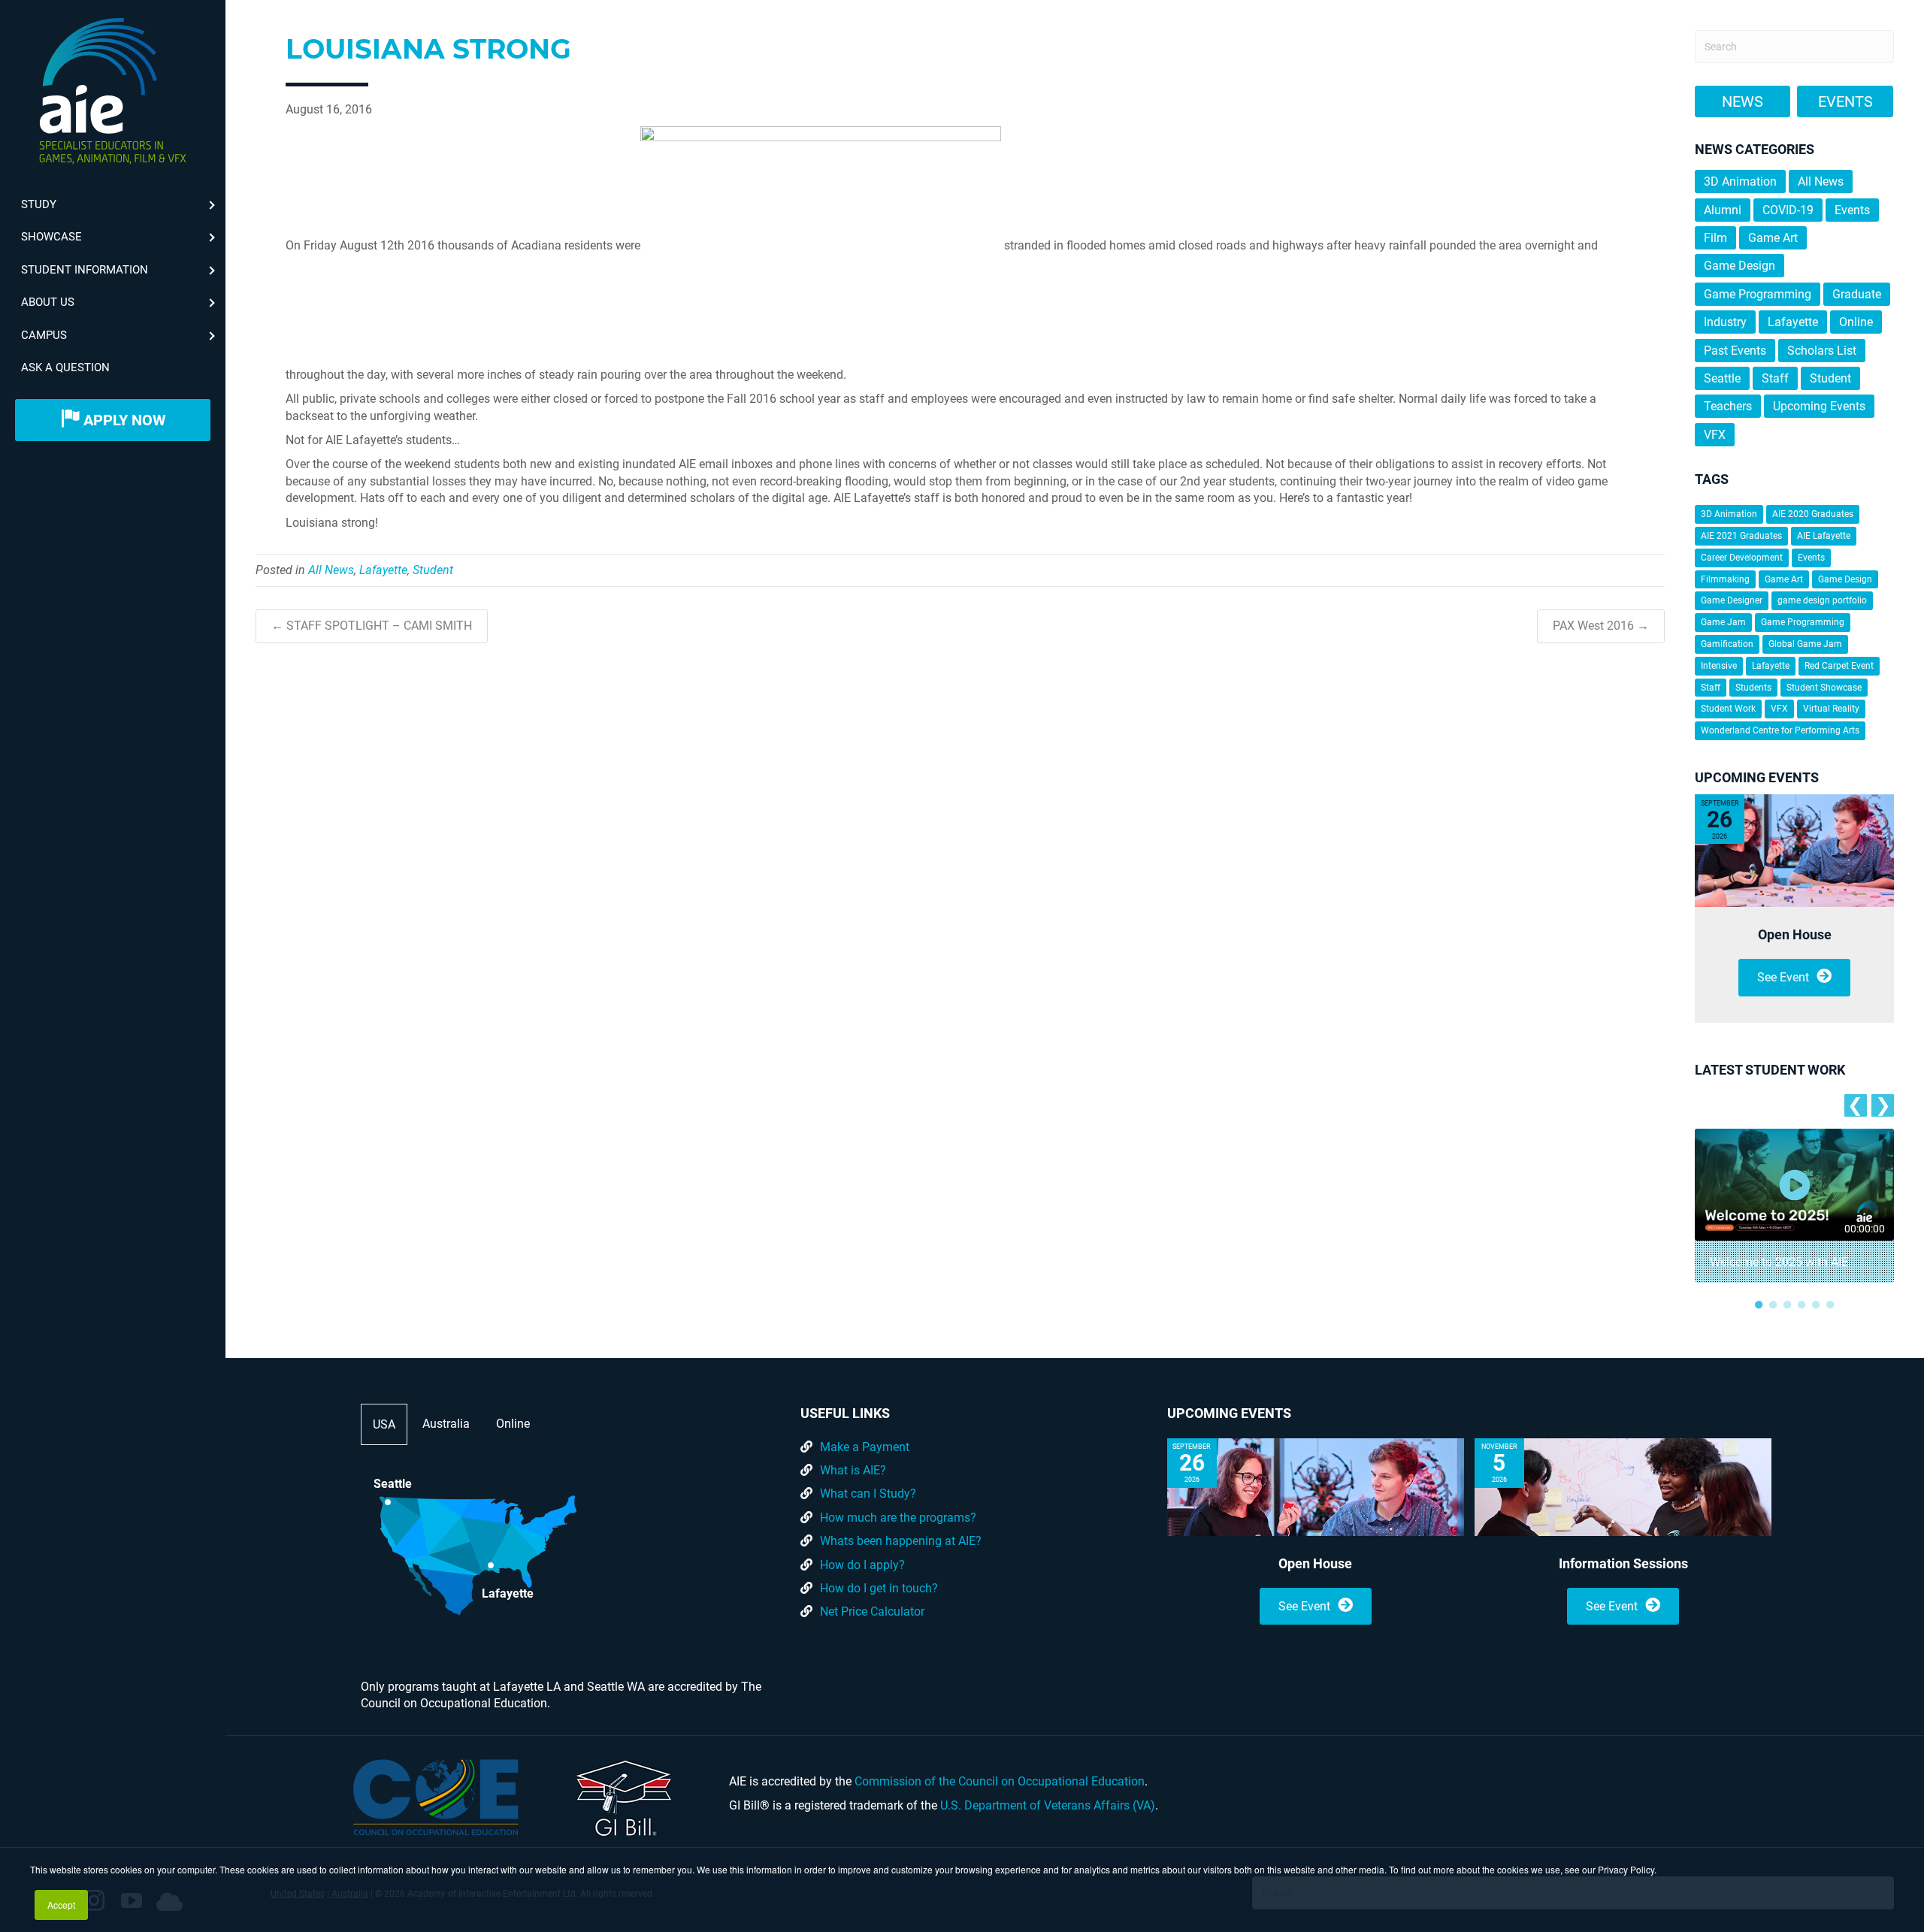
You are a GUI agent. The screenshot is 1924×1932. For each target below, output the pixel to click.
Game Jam (1723, 622)
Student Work (1728, 709)
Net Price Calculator (872, 1612)
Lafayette (383, 570)
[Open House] (1794, 851)
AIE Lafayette (1824, 536)
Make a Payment (865, 1447)
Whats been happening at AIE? (901, 1541)
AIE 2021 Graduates (1741, 536)
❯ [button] (1883, 1105)
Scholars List (1822, 351)
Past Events (1735, 351)
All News (331, 570)
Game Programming (1758, 294)
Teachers (1728, 406)
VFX (1715, 435)
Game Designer (1732, 600)
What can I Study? (868, 1494)
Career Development (1742, 558)
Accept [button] (61, 1905)
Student (433, 570)
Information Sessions (1623, 1563)
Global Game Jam (1805, 644)
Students (1753, 688)
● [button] (1759, 1304)
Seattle (1722, 378)
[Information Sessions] (1623, 1487)
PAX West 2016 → (1601, 626)
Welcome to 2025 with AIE (1779, 1262)
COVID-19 (1788, 210)
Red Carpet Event (1839, 666)
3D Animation (1740, 181)
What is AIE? (853, 1470)
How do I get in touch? (879, 1588)
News (1742, 101)
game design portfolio (1822, 600)
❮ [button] (1855, 1105)
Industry (1725, 322)
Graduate (1857, 294)
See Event (1783, 977)
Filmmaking (1725, 579)
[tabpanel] (1794, 1206)
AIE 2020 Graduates (1813, 514)
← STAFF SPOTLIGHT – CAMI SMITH (372, 626)
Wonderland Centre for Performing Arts (1780, 730)
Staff (1775, 378)
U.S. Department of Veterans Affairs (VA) (1048, 1805)
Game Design (1739, 266)
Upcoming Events (1819, 406)
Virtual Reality (1831, 709)
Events (1845, 101)
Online (1856, 322)
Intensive (1719, 666)
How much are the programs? (898, 1518)
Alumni (1723, 210)
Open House (1795, 934)
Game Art (1773, 238)
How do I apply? (862, 1565)
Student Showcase (1824, 688)
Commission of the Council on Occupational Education (1000, 1781)
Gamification (1727, 644)
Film (1715, 238)
